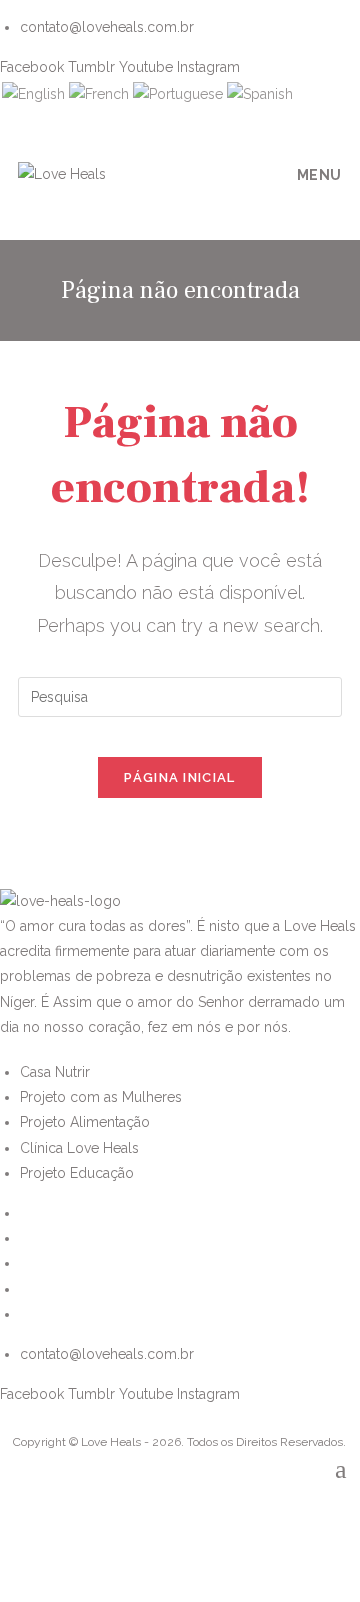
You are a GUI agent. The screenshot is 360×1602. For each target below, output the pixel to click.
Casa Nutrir (55, 1072)
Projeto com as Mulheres (101, 1097)
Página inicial (179, 777)
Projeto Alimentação (85, 1122)
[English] (33, 94)
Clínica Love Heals (79, 1148)
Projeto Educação (77, 1173)
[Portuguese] (178, 94)
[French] (99, 94)
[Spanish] (260, 94)
